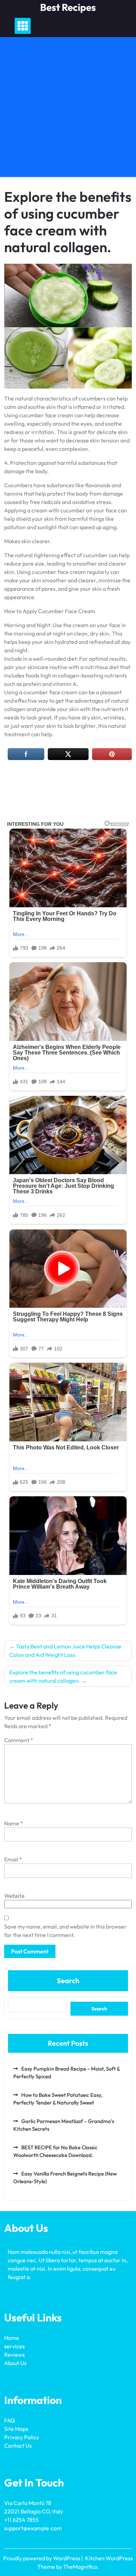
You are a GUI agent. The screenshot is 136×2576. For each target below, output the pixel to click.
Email (13, 1859)
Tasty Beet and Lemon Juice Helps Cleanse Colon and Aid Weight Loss (65, 1651)
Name (14, 1823)
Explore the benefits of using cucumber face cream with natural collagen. (63, 1676)
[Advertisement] (68, 109)
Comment (19, 1740)
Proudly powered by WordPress (42, 2558)
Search (68, 1981)
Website (14, 1896)
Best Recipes (68, 7)
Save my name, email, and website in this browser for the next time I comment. (65, 1931)
